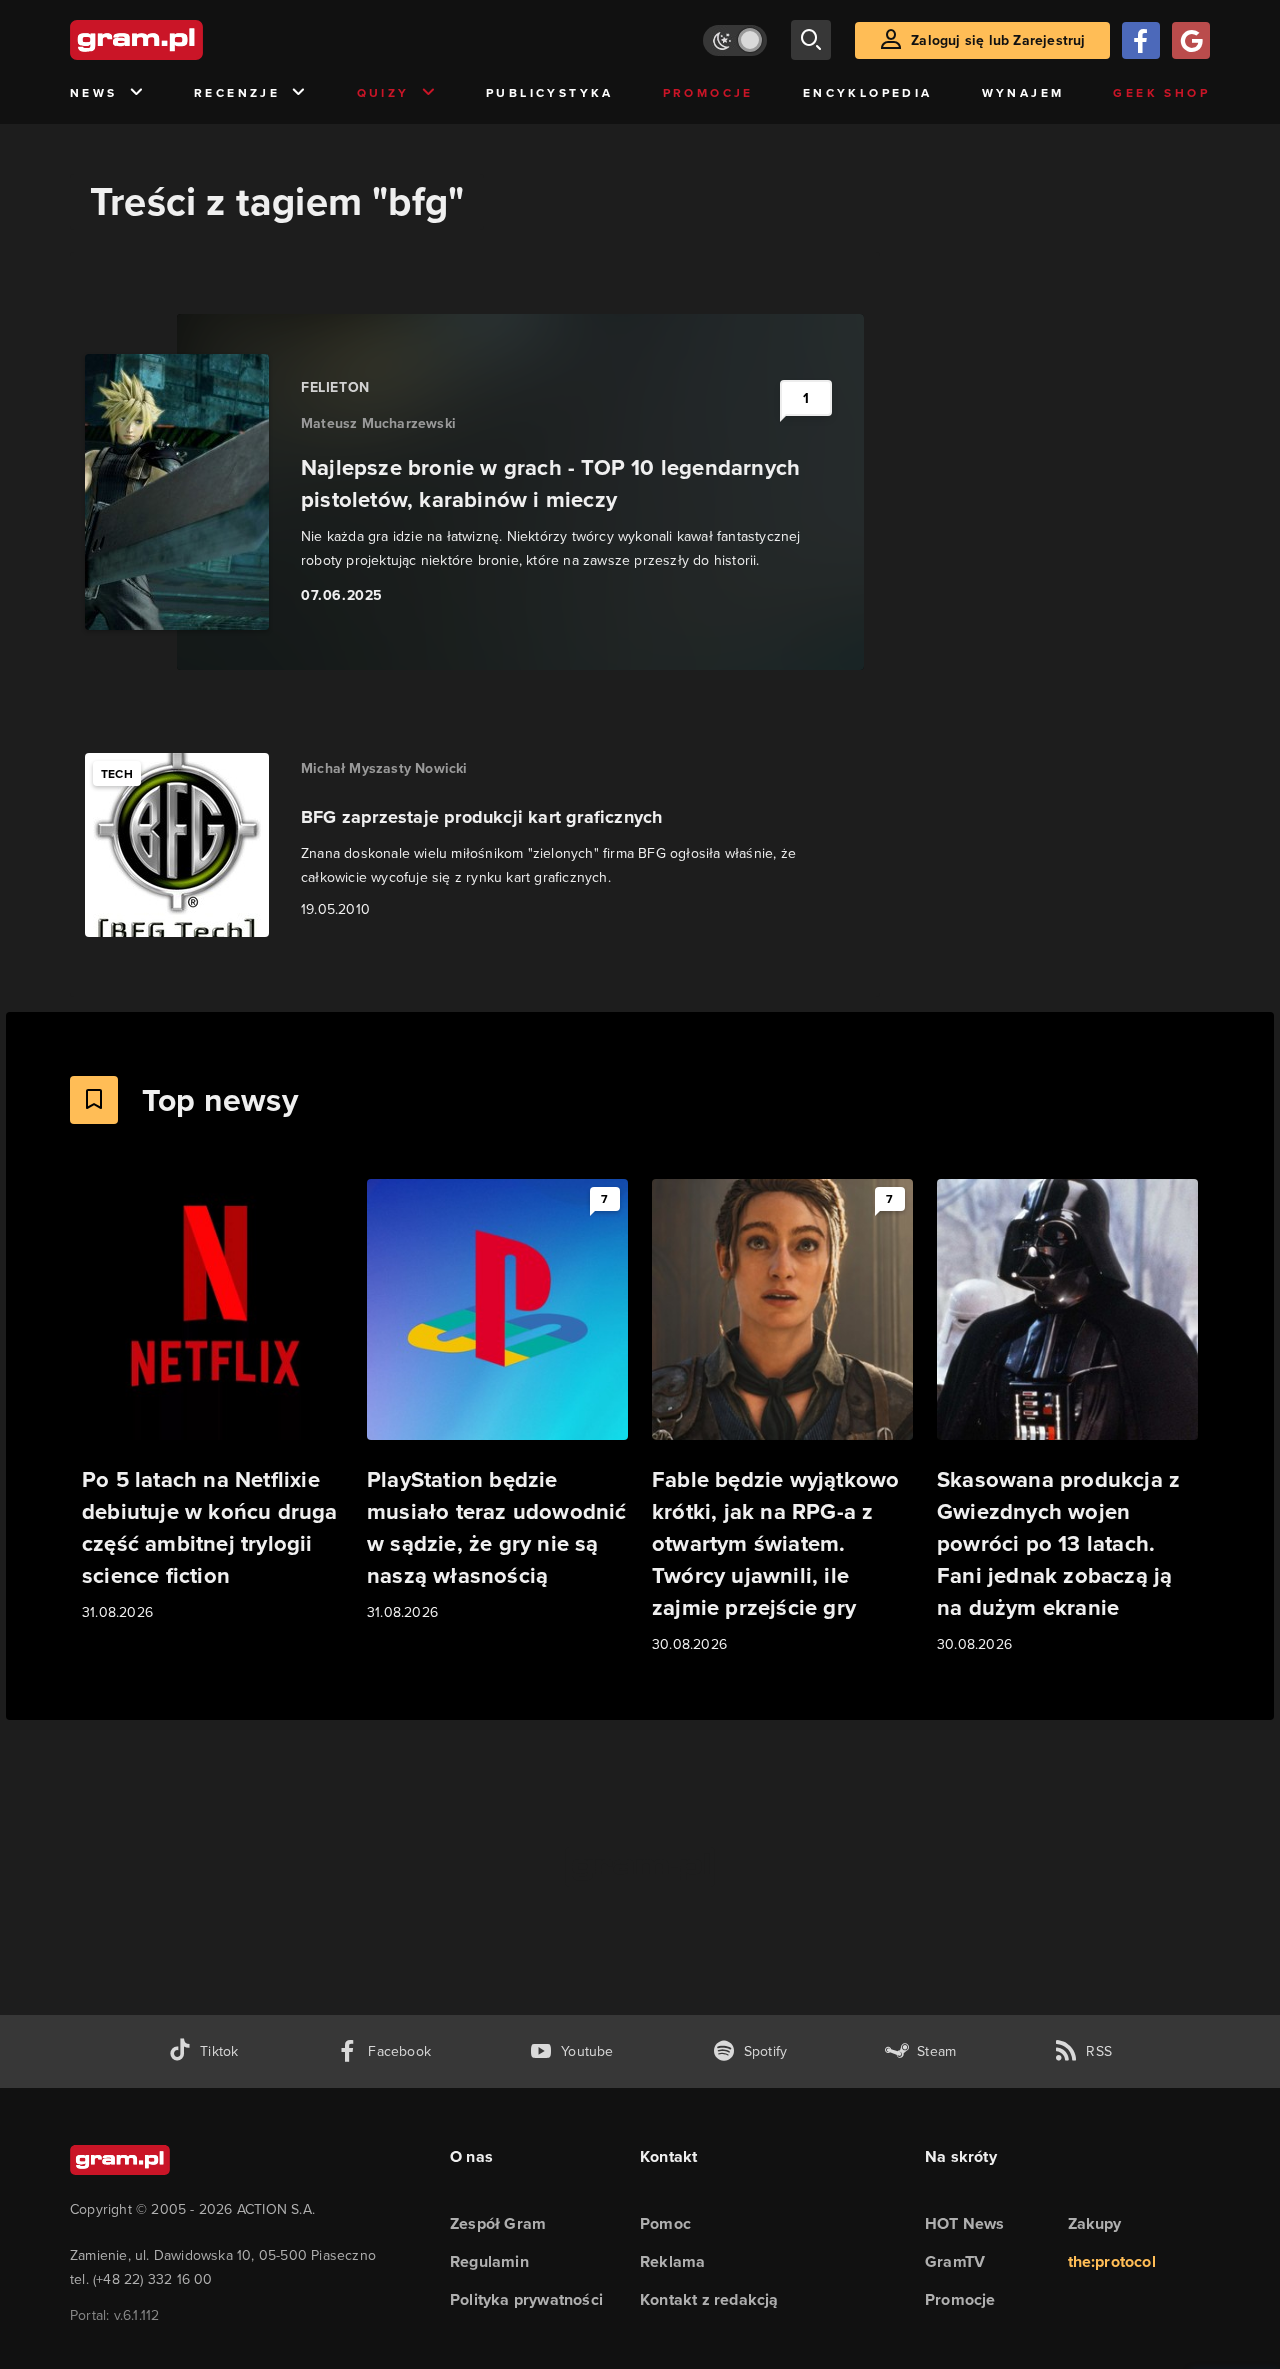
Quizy (383, 93)
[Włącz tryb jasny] (735, 40)
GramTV (955, 2261)
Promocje (708, 93)
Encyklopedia (868, 93)
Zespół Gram (498, 2223)
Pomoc (665, 2223)
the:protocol (1112, 2261)
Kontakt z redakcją (709, 2299)
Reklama (672, 2261)
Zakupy (1095, 2223)
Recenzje (237, 93)
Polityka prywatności (526, 2299)
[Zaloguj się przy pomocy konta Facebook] (1141, 40)
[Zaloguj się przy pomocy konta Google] (1191, 40)
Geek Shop (1161, 93)
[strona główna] (186, 40)
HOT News (965, 2223)
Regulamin (489, 2261)
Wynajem (1023, 93)
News (94, 93)
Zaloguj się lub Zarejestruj (998, 40)
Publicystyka (550, 93)
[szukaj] (811, 40)
